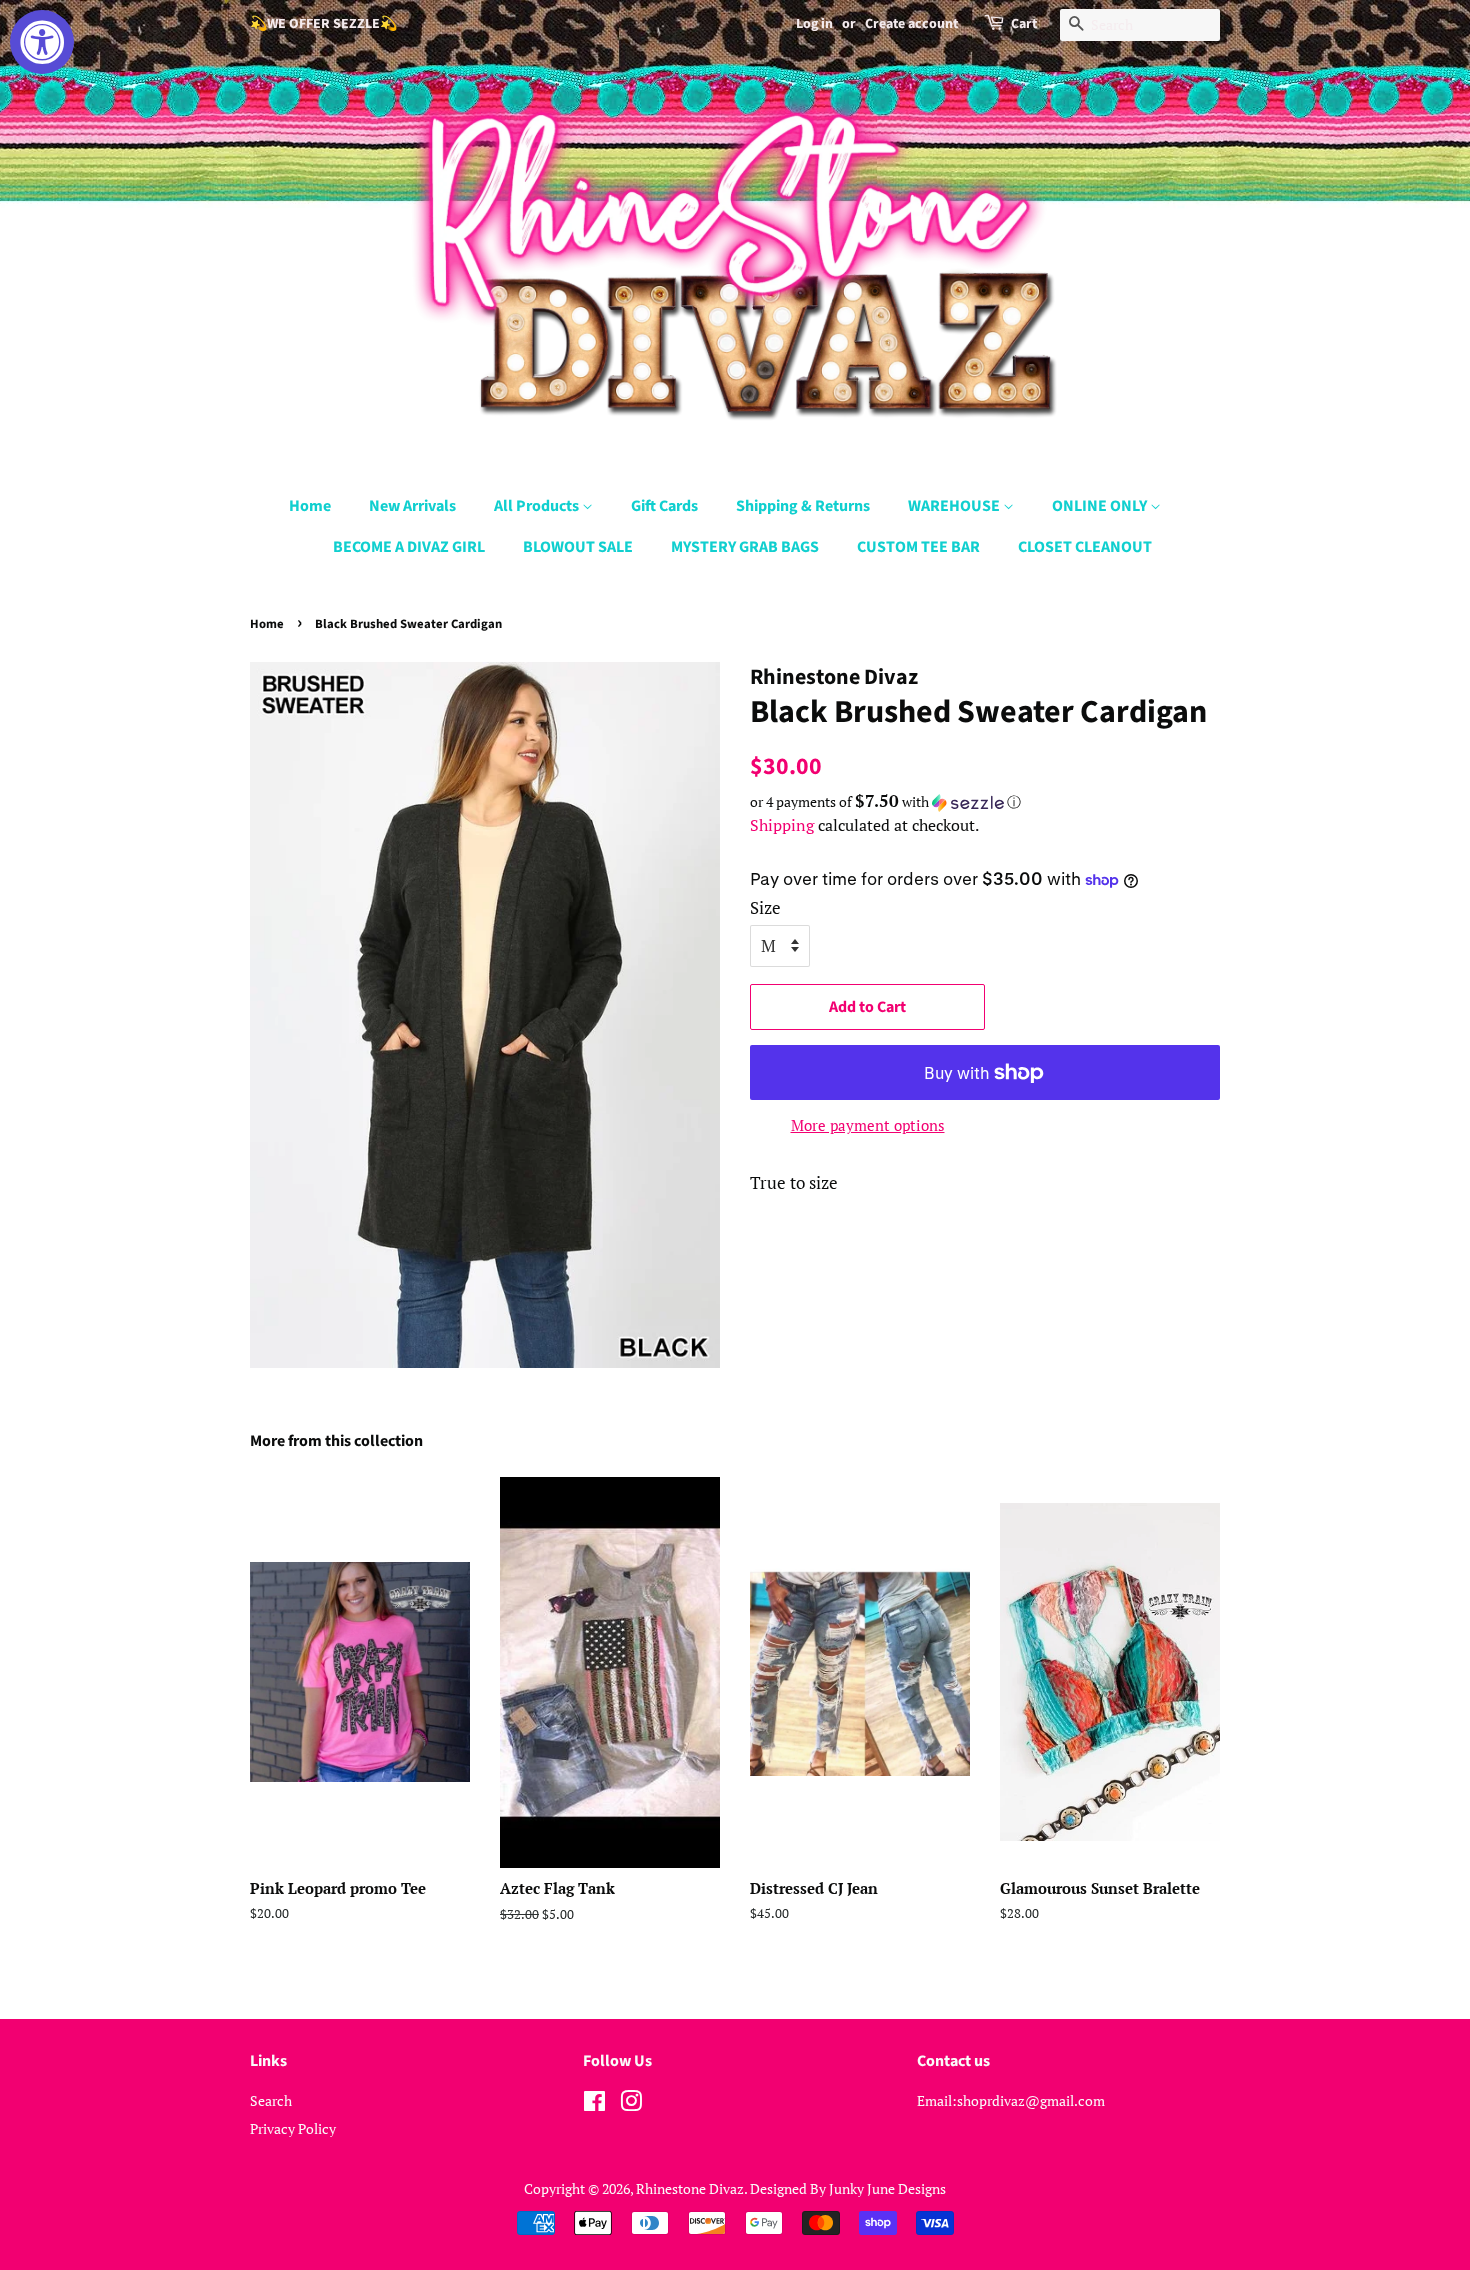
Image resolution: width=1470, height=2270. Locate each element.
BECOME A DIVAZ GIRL (409, 547)
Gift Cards (664, 506)
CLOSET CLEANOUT (1085, 547)
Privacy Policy (293, 2128)
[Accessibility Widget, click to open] (42, 42)
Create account (911, 24)
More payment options (868, 1125)
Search (271, 2100)
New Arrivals (412, 506)
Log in (814, 24)
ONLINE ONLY (1101, 506)
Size (765, 907)
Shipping (782, 825)
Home (310, 506)
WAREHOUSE (955, 506)
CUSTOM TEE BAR (918, 547)
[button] (985, 802)
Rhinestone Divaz (690, 2188)
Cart (1024, 24)
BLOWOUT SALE (578, 547)
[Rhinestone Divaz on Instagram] (631, 2104)
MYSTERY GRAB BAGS (745, 547)
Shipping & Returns (803, 506)
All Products (538, 506)
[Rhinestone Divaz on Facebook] (594, 2104)
